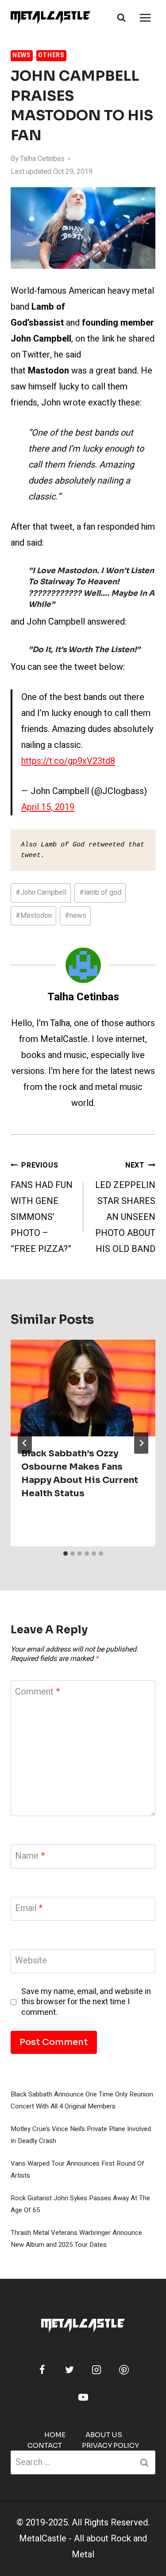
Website (31, 1961)
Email (29, 1909)
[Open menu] (145, 18)
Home (55, 2435)
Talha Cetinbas (42, 159)
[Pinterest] (124, 2370)
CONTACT (45, 2445)
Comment (37, 1692)
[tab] (66, 1553)
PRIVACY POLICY (110, 2445)
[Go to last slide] (25, 1443)
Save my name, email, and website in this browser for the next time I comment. (86, 2002)
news (75, 916)
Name (30, 1856)
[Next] (141, 1443)
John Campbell (41, 893)
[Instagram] (97, 2370)
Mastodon (34, 916)
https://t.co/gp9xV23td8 (68, 761)
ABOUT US (104, 2435)
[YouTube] (83, 2397)
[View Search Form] (121, 18)
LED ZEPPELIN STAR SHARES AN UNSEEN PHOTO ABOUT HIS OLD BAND (125, 1208)
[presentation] (83, 1388)
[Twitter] (69, 2370)
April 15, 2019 (48, 807)
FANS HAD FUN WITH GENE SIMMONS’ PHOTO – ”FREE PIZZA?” (42, 1208)
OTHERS (51, 55)
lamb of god (100, 893)
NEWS (22, 55)
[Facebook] (42, 2370)
